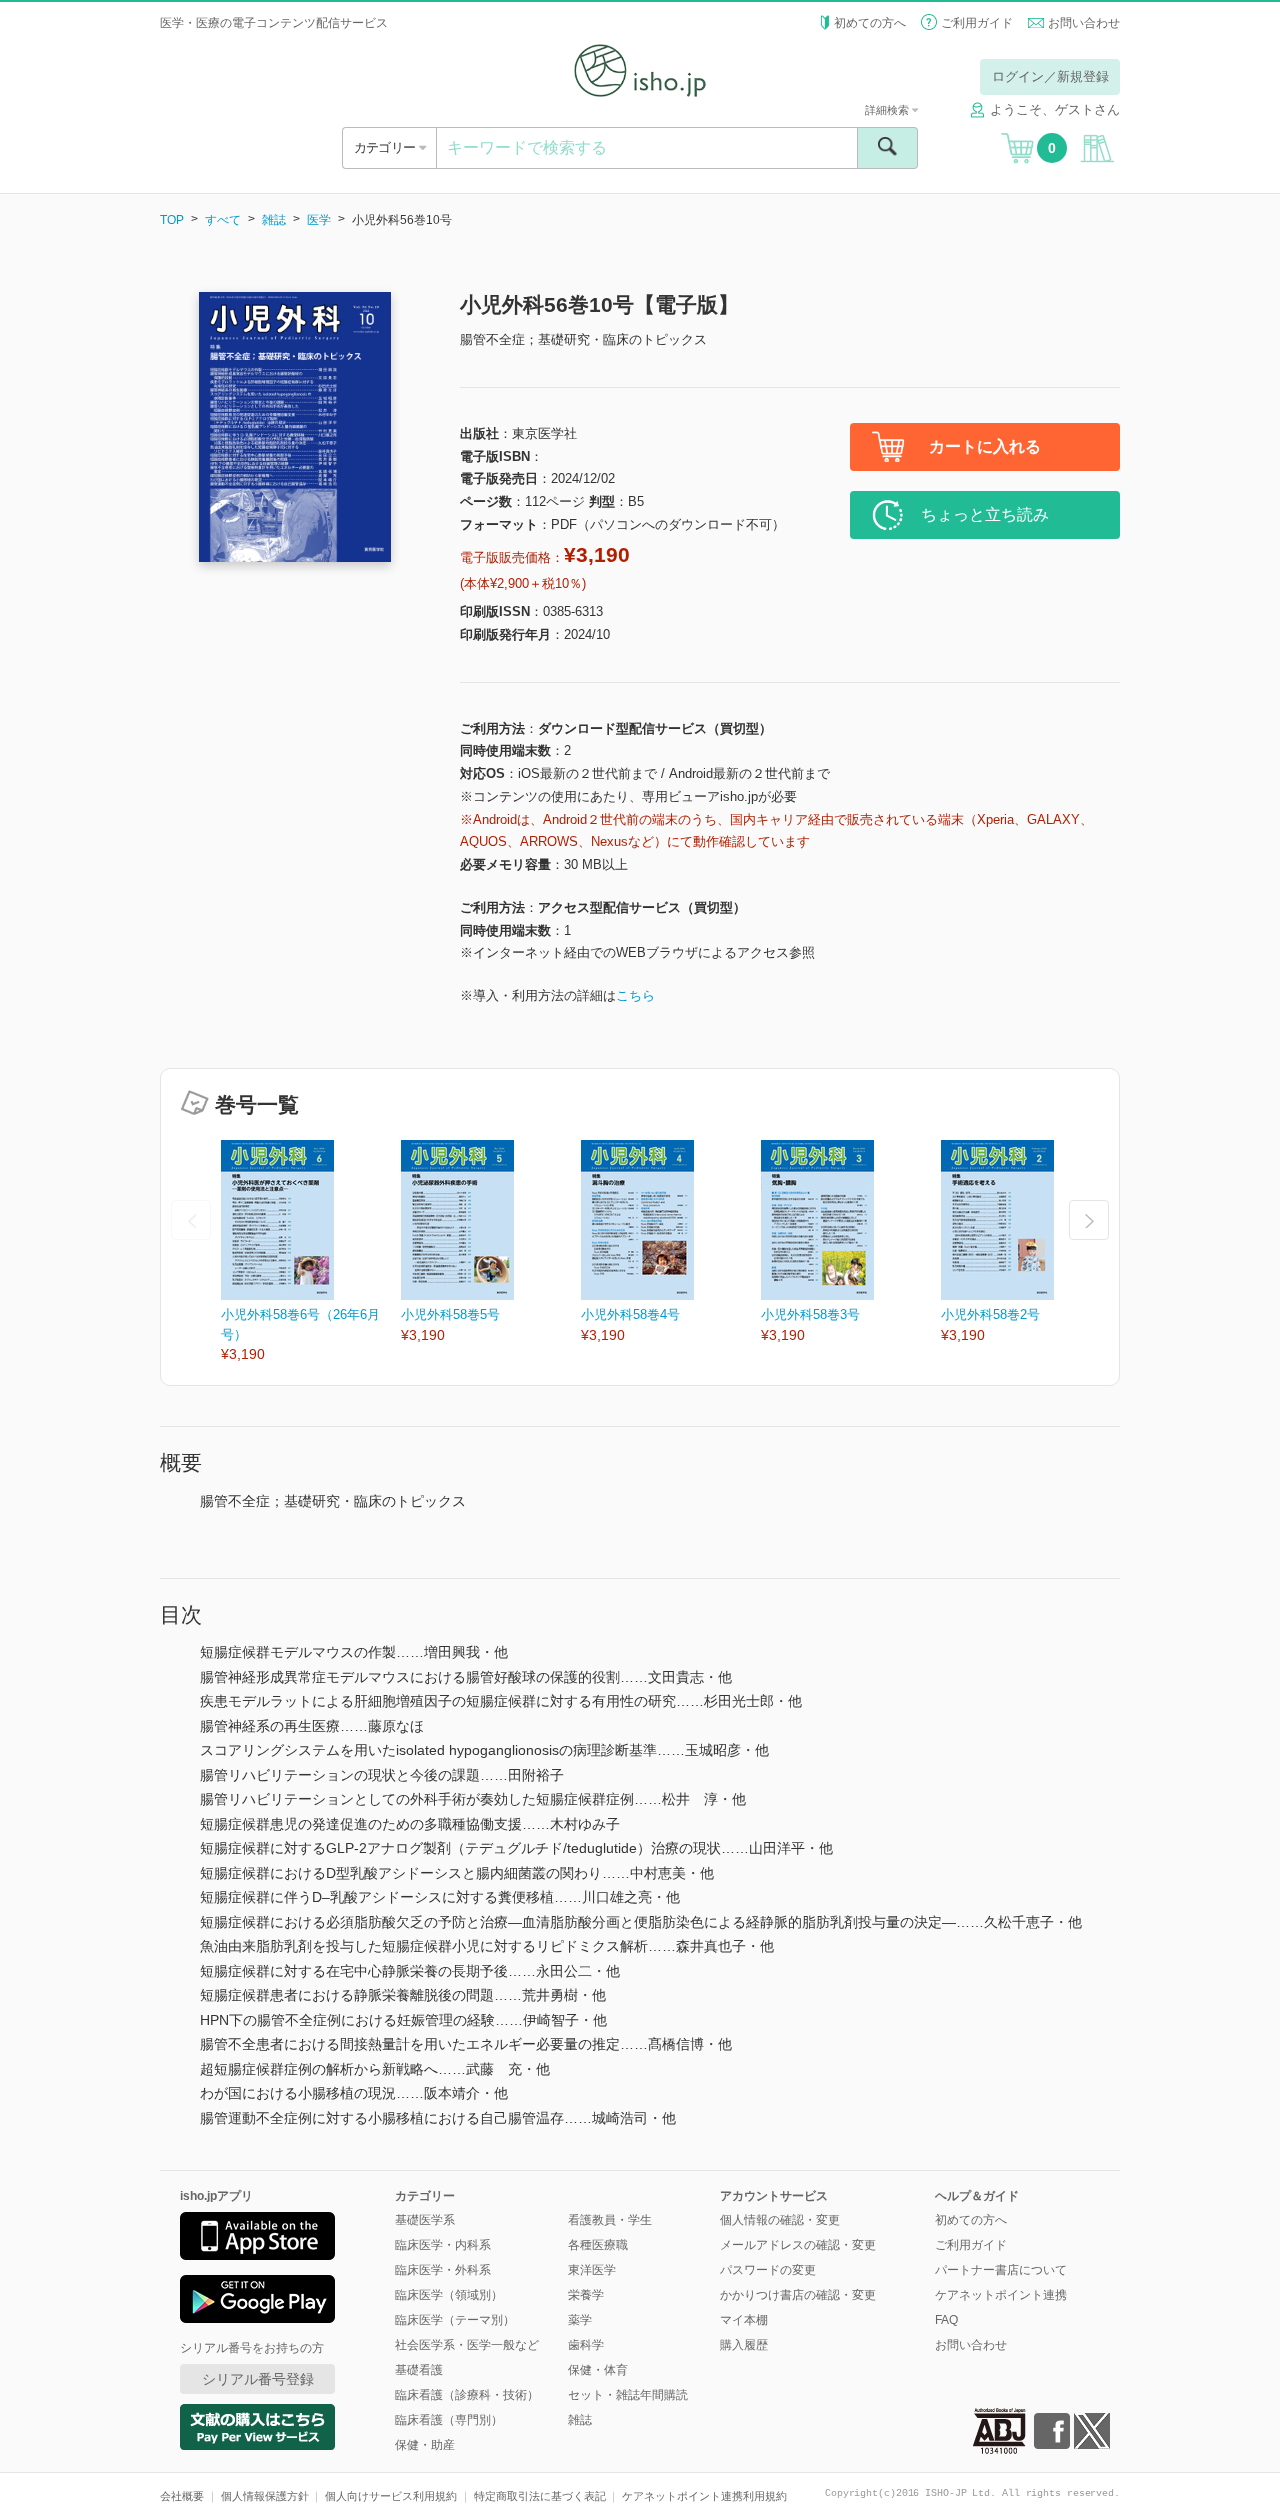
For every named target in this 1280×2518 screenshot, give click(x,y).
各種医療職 (598, 2245)
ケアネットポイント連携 (1001, 2295)
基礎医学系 (425, 2220)
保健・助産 (425, 2445)
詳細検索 (888, 110)
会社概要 (182, 2496)
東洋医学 (592, 2270)
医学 (319, 220)
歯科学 (586, 2345)
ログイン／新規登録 (1050, 76)
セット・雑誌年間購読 (628, 2395)
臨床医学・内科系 (443, 2245)
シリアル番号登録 (258, 2379)
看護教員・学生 (610, 2220)
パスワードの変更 (768, 2270)
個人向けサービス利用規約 (391, 2496)
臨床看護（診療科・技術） (467, 2395)
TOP (172, 220)
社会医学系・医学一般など (467, 2345)
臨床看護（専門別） (449, 2420)
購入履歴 (744, 2345)
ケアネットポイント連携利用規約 (704, 2496)
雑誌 (274, 220)
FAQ (946, 2320)
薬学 (580, 2320)
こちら (635, 995)
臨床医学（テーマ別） (455, 2320)
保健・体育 (598, 2370)
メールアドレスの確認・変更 (798, 2245)
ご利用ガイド (977, 23)
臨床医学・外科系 (443, 2270)
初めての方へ (870, 23)
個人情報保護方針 (265, 2496)
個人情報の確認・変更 (780, 2220)
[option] (311, 1252)
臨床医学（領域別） (449, 2295)
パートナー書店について (1001, 2270)
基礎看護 (419, 2370)
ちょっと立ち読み (985, 514)
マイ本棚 (744, 2320)
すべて (223, 220)
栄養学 (586, 2295)
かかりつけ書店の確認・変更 (798, 2295)
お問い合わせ (1084, 23)
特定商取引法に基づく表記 (540, 2496)
